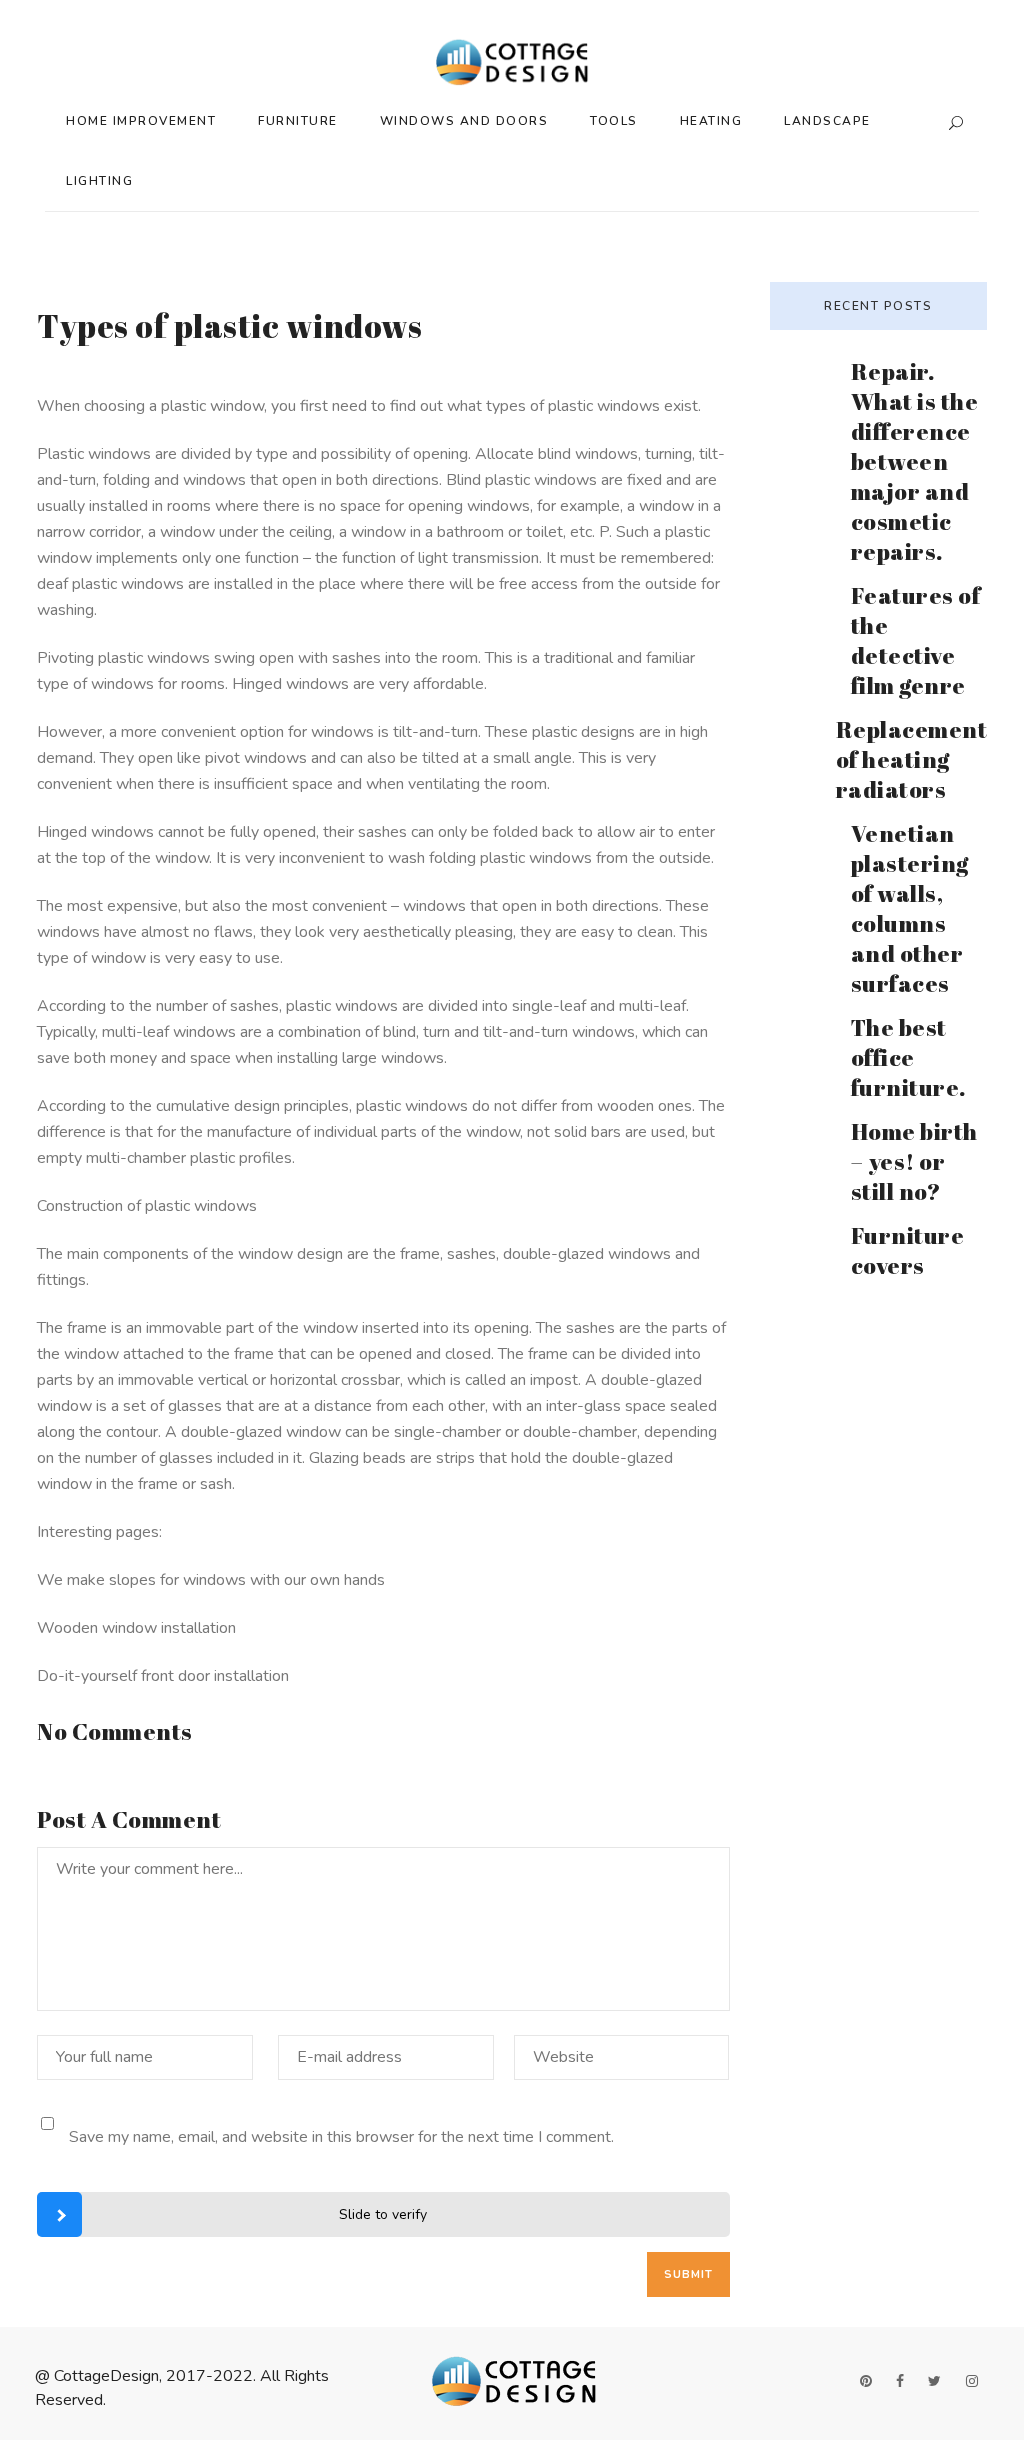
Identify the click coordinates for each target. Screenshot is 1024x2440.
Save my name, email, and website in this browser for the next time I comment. (341, 2137)
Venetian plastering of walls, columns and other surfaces (910, 908)
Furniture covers (908, 1250)
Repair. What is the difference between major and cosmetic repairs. (915, 461)
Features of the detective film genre (916, 640)
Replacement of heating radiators (912, 759)
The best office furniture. (908, 1057)
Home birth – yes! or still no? (914, 1161)
